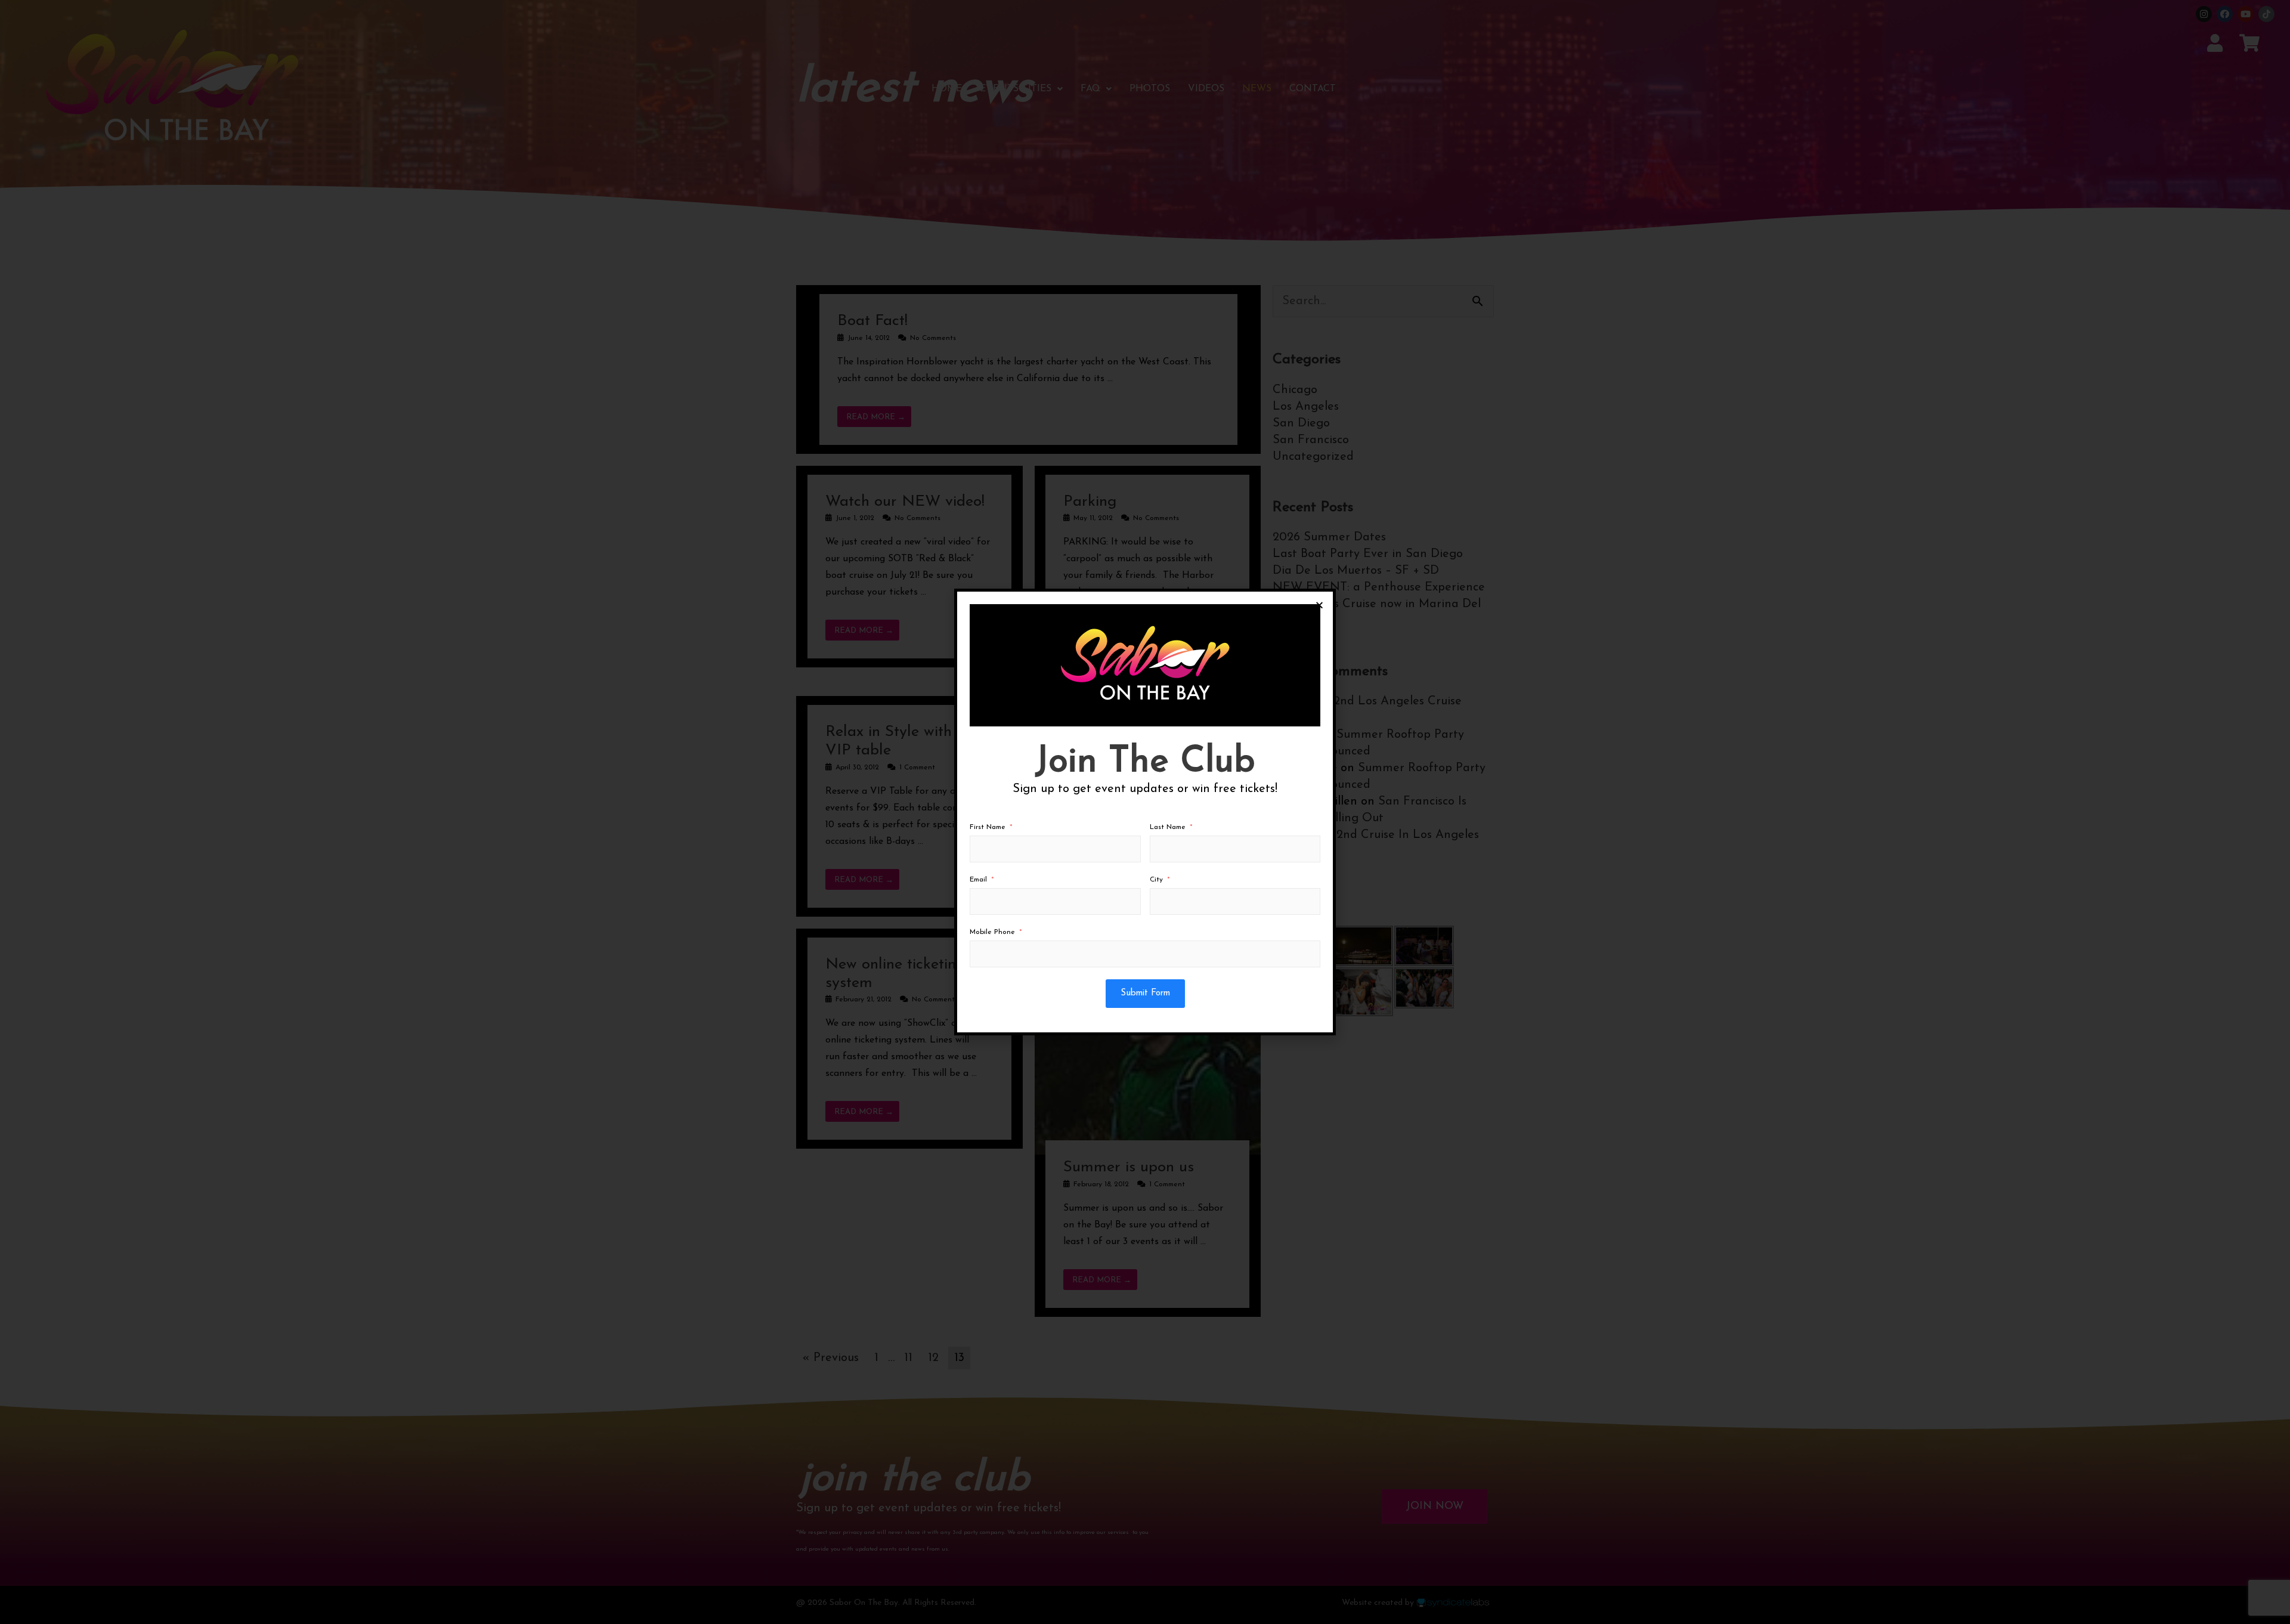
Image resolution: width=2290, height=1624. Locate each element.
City (1156, 880)
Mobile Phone (992, 932)
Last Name (1168, 827)
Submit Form (1145, 993)
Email (978, 880)
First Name (988, 827)
